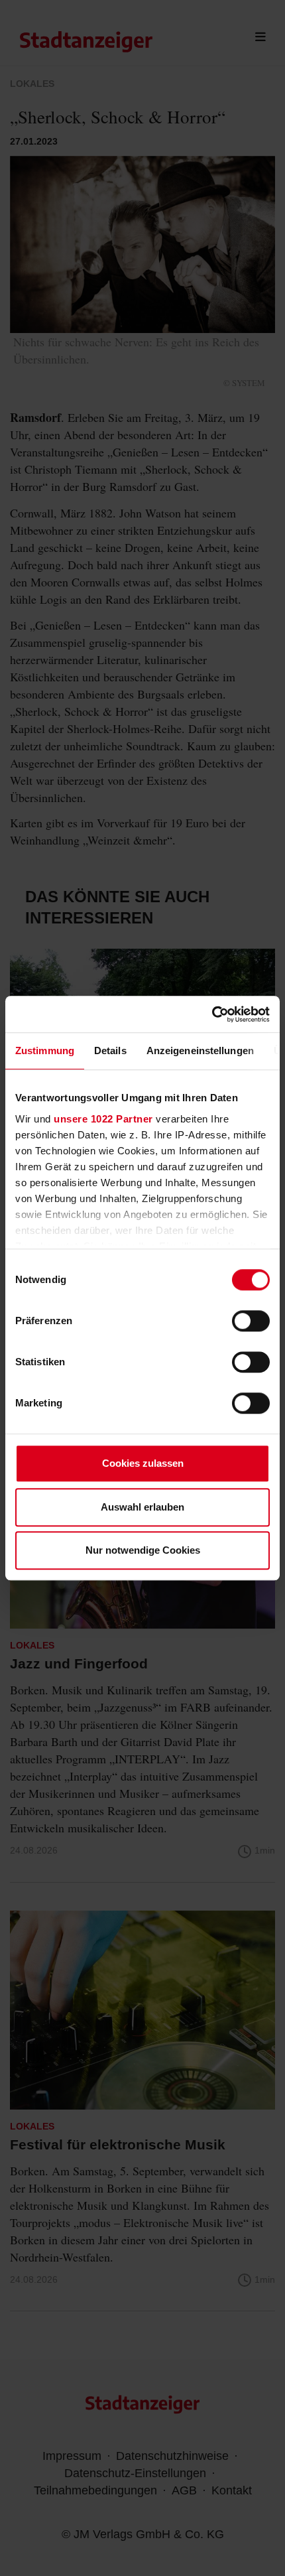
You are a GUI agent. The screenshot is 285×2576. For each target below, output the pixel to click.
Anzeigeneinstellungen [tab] (200, 1051)
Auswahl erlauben (142, 1507)
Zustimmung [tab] (45, 1051)
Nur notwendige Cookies (143, 1550)
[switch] (251, 1321)
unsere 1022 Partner (103, 1119)
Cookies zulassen (143, 1463)
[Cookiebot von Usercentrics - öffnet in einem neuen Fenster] (212, 1014)
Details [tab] (110, 1051)
